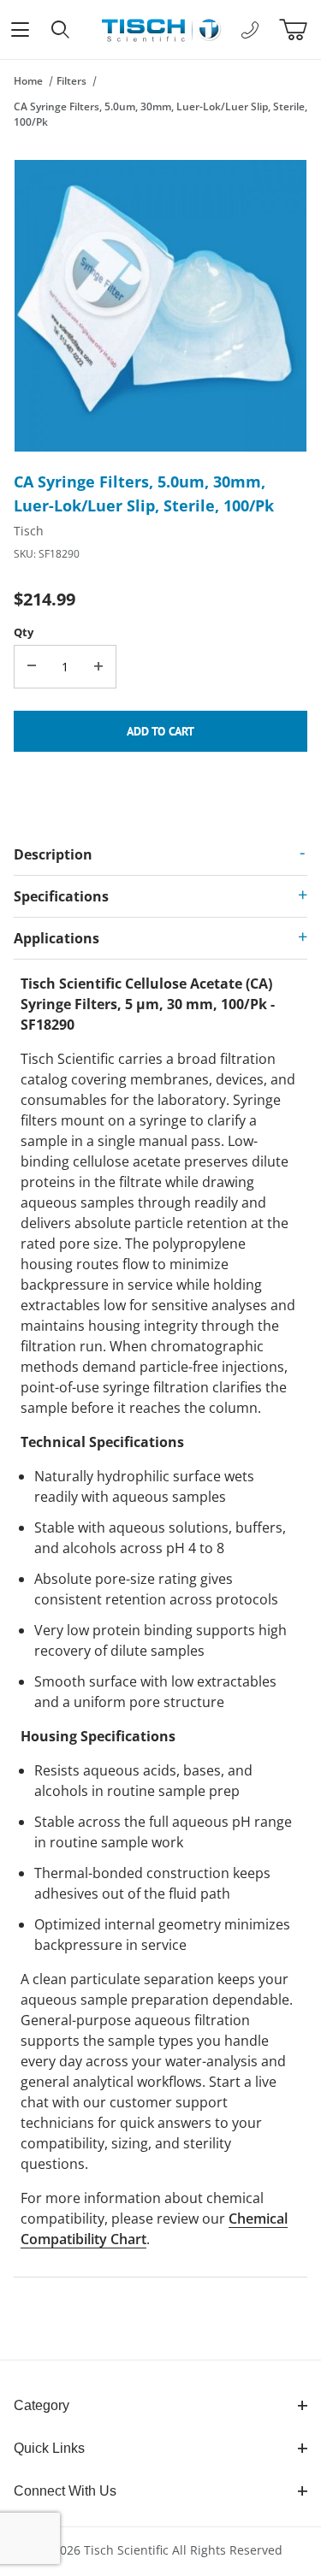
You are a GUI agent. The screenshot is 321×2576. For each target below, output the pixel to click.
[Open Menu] (20, 30)
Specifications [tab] (61, 896)
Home (28, 81)
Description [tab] (53, 854)
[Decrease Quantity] (32, 667)
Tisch (29, 531)
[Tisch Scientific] (160, 28)
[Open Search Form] (60, 30)
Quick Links (49, 2448)
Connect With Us (65, 2491)
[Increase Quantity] (98, 667)
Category (42, 2405)
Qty (24, 632)
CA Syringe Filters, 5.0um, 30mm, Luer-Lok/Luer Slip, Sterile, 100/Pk (160, 114)
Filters (71, 81)
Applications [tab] (56, 938)
